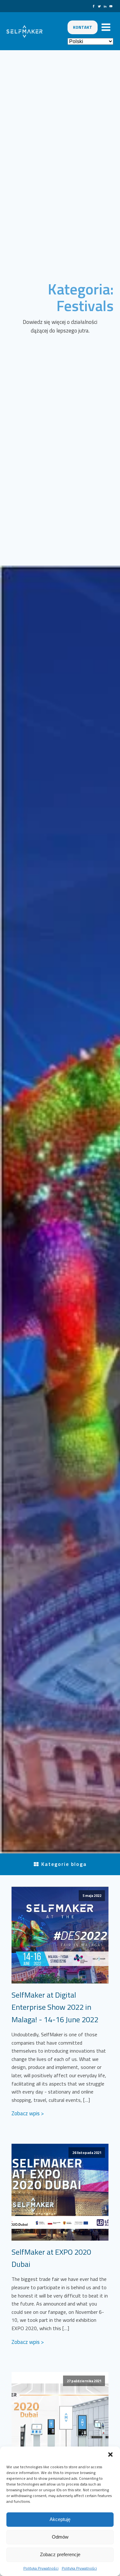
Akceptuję (60, 2519)
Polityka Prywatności (41, 2568)
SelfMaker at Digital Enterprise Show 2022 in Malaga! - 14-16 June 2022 (55, 2007)
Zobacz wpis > (28, 2113)
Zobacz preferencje (60, 2554)
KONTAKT (83, 27)
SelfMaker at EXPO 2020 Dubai (51, 2258)
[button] (110, 2455)
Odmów (60, 2537)
